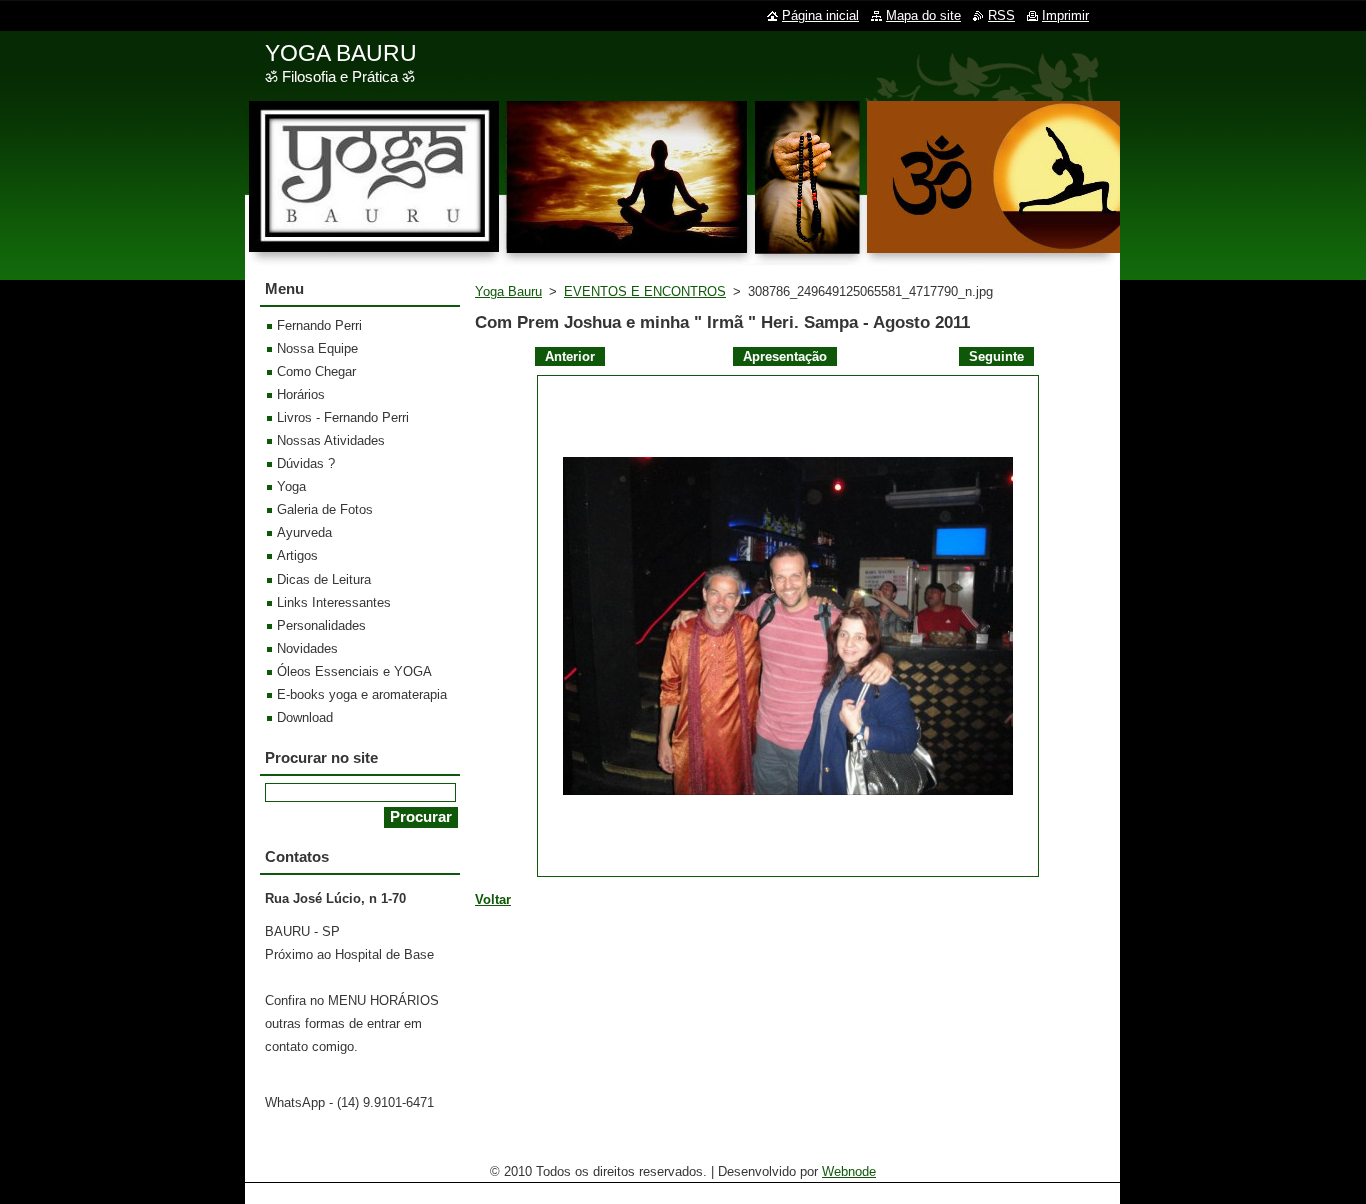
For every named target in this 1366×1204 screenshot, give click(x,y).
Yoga (291, 486)
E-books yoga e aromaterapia (362, 694)
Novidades (307, 648)
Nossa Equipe (317, 348)
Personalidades (321, 625)
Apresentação (785, 356)
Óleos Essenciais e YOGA (354, 671)
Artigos (297, 555)
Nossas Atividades (331, 440)
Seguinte (996, 356)
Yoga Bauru (508, 291)
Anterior (570, 356)
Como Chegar (316, 371)
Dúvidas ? (306, 463)
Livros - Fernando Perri (343, 417)
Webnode (849, 1171)
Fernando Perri (319, 325)
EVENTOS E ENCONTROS (645, 291)
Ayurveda (304, 532)
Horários (301, 394)
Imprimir (1065, 15)
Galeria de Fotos (325, 509)
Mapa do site (923, 15)
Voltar (493, 899)
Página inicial (820, 15)
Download (305, 717)
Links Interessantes (334, 602)
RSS (1001, 15)
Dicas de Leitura (324, 579)
